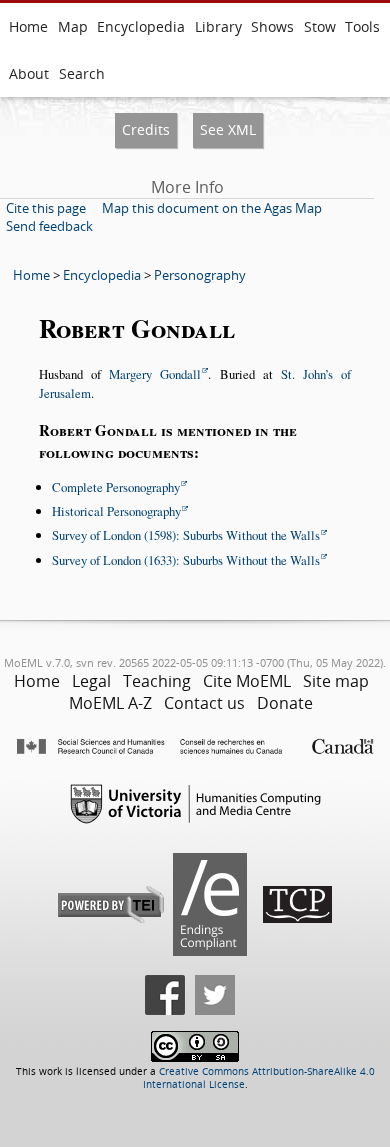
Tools (362, 26)
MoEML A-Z (110, 703)
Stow (320, 26)
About (29, 73)
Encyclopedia (141, 26)
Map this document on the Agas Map (212, 208)
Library (218, 26)
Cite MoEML (247, 681)
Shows (272, 26)
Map (73, 26)
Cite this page (46, 208)
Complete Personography (116, 487)
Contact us (204, 703)
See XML (228, 129)
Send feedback (49, 226)
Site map (336, 681)
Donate (285, 703)
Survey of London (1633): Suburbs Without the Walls (186, 560)
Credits (146, 129)
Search (82, 73)
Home (28, 26)
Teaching (157, 681)
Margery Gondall (155, 374)
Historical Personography (116, 511)
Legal (91, 681)
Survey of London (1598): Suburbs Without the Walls (186, 535)
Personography (200, 275)
